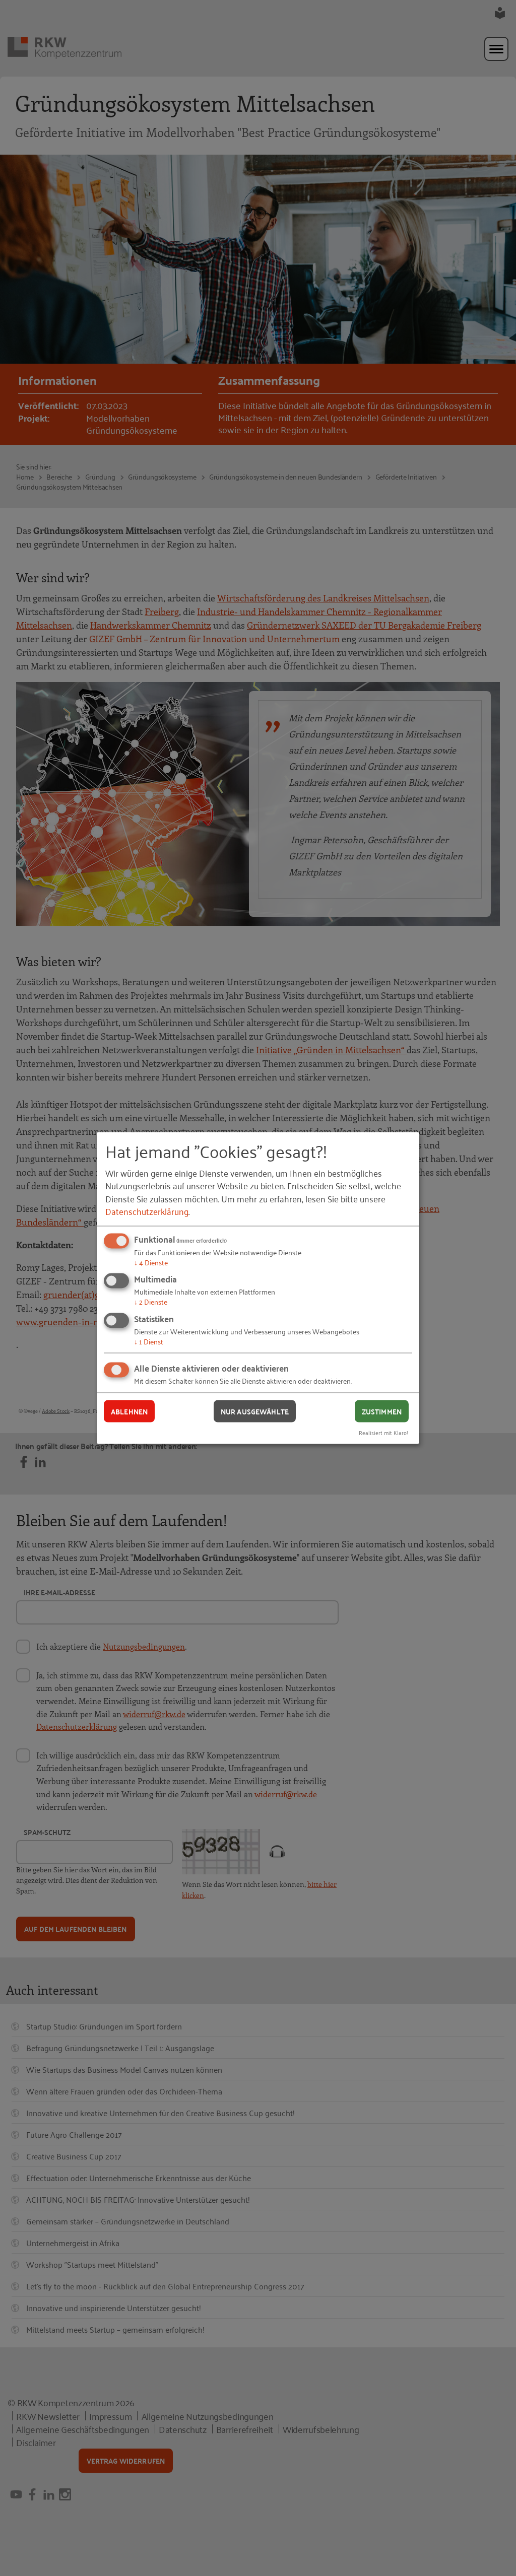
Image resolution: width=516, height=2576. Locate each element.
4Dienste (151, 1262)
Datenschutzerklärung (147, 1210)
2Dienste (151, 1301)
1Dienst (149, 1341)
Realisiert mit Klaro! (383, 1432)
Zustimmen (382, 1411)
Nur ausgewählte (255, 1411)
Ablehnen (129, 1411)
